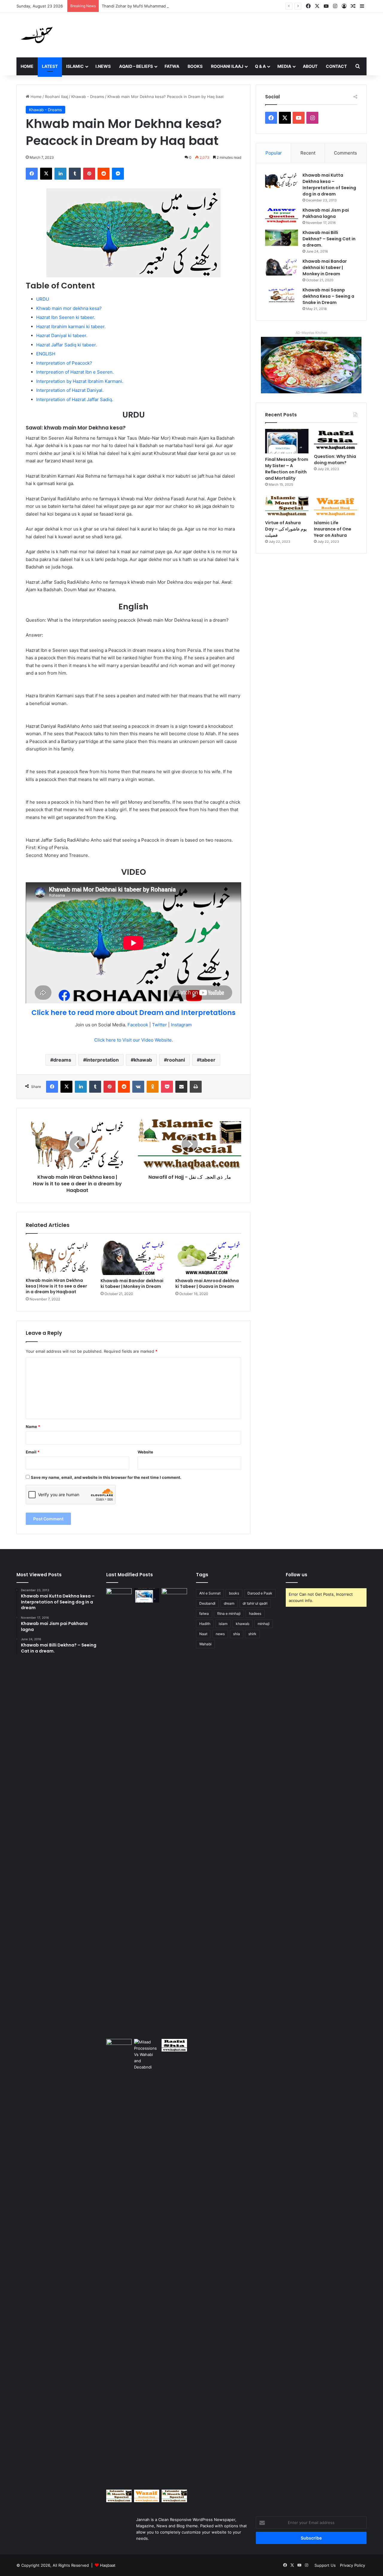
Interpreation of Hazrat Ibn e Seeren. (75, 372)
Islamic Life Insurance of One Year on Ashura (333, 529)
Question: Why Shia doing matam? (335, 460)
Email (33, 1452)
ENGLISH (46, 354)
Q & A (260, 66)
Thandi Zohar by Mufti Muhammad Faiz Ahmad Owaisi (152, 6)
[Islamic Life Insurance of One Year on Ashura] (336, 506)
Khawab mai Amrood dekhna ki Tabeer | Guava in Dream (207, 1284)
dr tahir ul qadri (255, 1603)
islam (223, 1624)
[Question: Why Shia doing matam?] (336, 440)
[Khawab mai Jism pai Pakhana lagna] (282, 215)
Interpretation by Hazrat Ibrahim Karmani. (80, 381)
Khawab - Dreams (88, 97)
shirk (252, 1634)
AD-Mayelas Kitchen (311, 333)
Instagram (181, 1025)
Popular (274, 153)
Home (27, 66)
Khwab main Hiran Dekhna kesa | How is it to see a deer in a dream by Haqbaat (56, 1286)
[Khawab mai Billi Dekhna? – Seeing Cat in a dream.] (282, 238)
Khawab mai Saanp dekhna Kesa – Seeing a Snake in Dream (328, 296)
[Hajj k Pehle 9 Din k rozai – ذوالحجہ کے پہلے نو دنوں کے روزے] (174, 2496)
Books (195, 66)
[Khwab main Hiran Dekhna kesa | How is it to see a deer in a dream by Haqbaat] (59, 1257)
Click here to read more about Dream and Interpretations (133, 1013)
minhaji (264, 1624)
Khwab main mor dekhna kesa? (69, 308)
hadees (255, 1613)
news (220, 1634)
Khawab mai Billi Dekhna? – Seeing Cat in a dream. (329, 239)
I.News (103, 66)
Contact (336, 66)
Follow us (297, 1575)
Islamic (75, 66)
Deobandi (207, 1603)
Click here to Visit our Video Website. (134, 1040)
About (310, 66)
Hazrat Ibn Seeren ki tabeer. (66, 317)
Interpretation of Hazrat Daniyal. (70, 390)
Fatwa (172, 66)
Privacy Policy (352, 2565)
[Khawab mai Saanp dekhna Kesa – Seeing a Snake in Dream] (282, 295)
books (234, 1593)
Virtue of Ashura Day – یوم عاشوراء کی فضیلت (286, 529)
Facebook (138, 1025)
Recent (308, 153)
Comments (345, 153)
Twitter (159, 1025)
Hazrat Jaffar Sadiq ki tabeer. (67, 345)
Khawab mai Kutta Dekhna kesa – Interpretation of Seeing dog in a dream (329, 185)
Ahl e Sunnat (210, 1593)
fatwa (204, 1613)
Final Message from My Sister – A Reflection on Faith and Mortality (287, 469)
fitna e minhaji (229, 1613)
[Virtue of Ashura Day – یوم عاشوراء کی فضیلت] (287, 506)
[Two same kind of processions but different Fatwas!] (147, 2263)
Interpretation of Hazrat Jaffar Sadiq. (75, 399)
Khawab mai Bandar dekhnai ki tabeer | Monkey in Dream (132, 1284)
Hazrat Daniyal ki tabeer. (62, 335)
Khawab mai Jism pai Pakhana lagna (326, 213)
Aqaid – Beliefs (136, 66)
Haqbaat (108, 2565)
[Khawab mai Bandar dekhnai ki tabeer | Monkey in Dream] (133, 1257)
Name (33, 1427)
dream (229, 1603)
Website (145, 1452)
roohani (176, 1060)
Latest (50, 66)
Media (284, 66)
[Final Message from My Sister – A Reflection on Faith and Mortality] (287, 441)
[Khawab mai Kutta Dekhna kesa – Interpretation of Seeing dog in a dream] (282, 180)
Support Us (325, 2565)
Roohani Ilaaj (227, 66)
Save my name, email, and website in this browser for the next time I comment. (106, 1477)
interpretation (102, 1060)
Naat (203, 1634)
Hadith (205, 1624)
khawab (143, 1060)
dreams (62, 1060)
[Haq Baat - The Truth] (37, 35)
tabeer (208, 1060)
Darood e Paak (260, 1593)
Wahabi (205, 1644)
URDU (43, 299)
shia (237, 1634)
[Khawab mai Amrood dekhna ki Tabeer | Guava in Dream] (208, 1257)
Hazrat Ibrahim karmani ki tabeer (70, 327)
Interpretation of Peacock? (64, 363)
